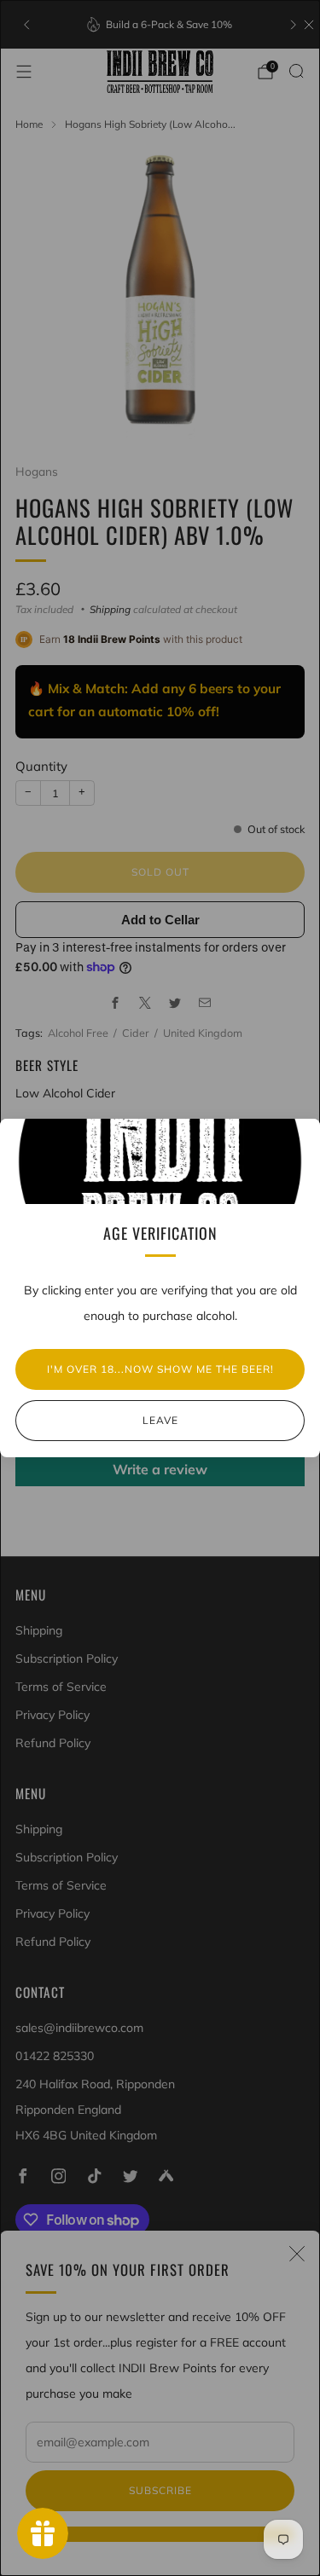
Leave (160, 1420)
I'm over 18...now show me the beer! (160, 1369)
